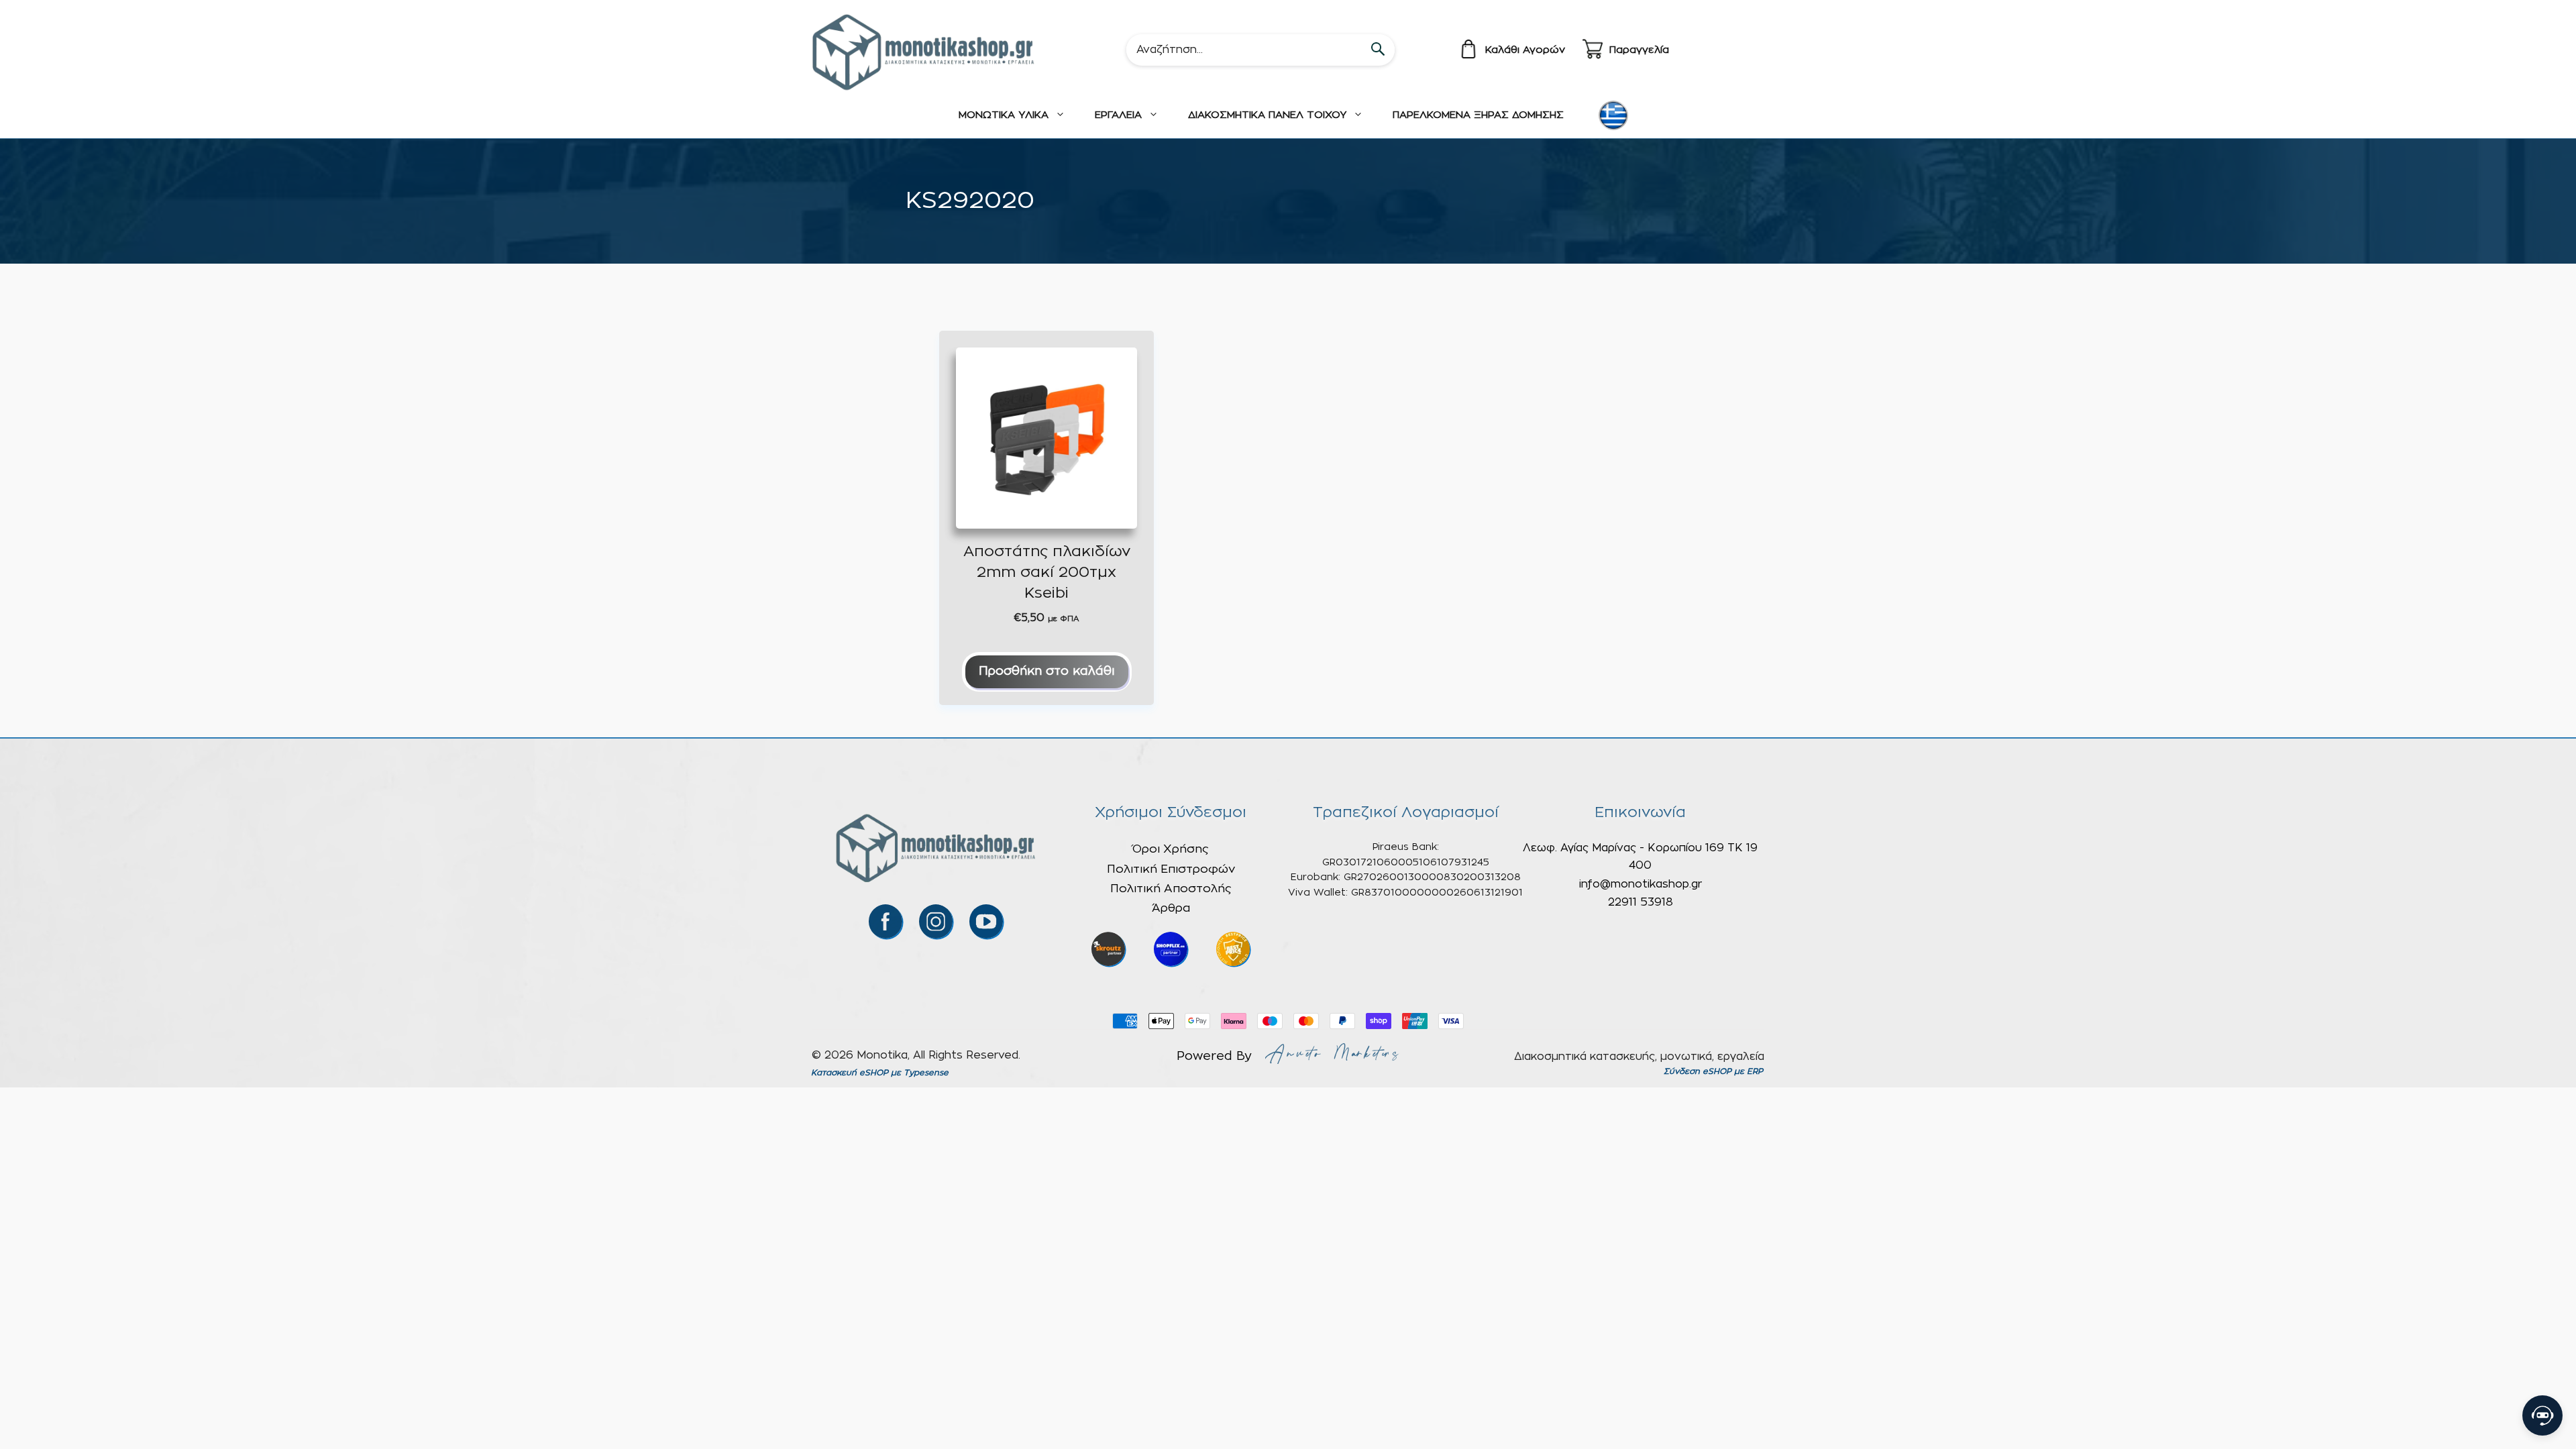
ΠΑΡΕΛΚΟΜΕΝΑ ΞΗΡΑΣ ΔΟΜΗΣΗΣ (1478, 115)
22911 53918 (1641, 902)
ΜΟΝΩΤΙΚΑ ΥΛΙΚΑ (1004, 115)
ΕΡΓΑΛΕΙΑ (1118, 115)
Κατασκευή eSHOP (850, 1073)
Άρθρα (1171, 908)
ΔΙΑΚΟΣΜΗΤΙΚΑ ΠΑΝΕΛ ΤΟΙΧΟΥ (1267, 115)
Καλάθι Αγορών (1525, 50)
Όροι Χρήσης (1171, 849)
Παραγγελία (1639, 50)
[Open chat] (2542, 1415)
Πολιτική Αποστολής (1171, 889)
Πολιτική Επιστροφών (1171, 869)
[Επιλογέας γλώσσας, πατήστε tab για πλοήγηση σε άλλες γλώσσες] (1613, 115)
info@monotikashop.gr (1641, 884)
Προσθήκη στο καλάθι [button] (1047, 672)
